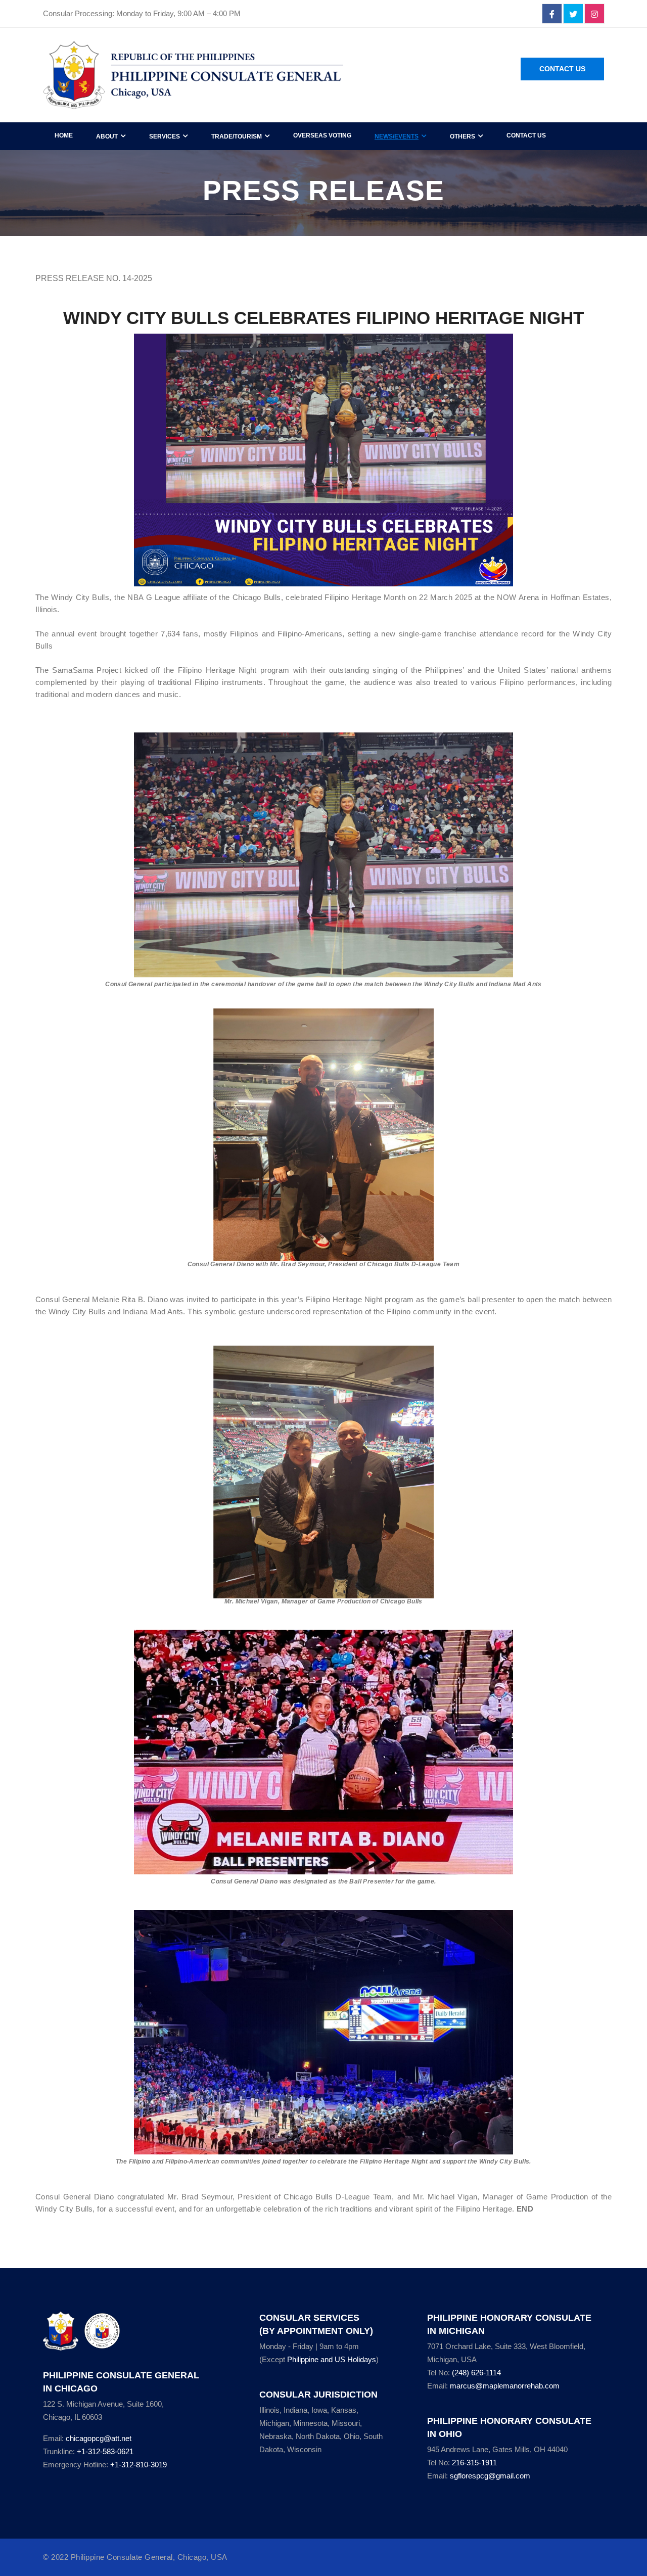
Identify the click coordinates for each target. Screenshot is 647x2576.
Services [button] (165, 136)
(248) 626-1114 (476, 2373)
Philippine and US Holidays (332, 2359)
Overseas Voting (322, 135)
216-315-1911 (474, 2463)
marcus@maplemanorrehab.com (505, 2386)
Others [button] (463, 136)
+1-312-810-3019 (138, 2465)
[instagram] (594, 14)
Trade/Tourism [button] (237, 136)
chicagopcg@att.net (99, 2438)
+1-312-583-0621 (105, 2451)
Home (64, 135)
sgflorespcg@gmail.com (490, 2476)
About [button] (107, 136)
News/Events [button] (397, 136)
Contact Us (562, 69)
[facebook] (552, 14)
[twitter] (573, 14)
